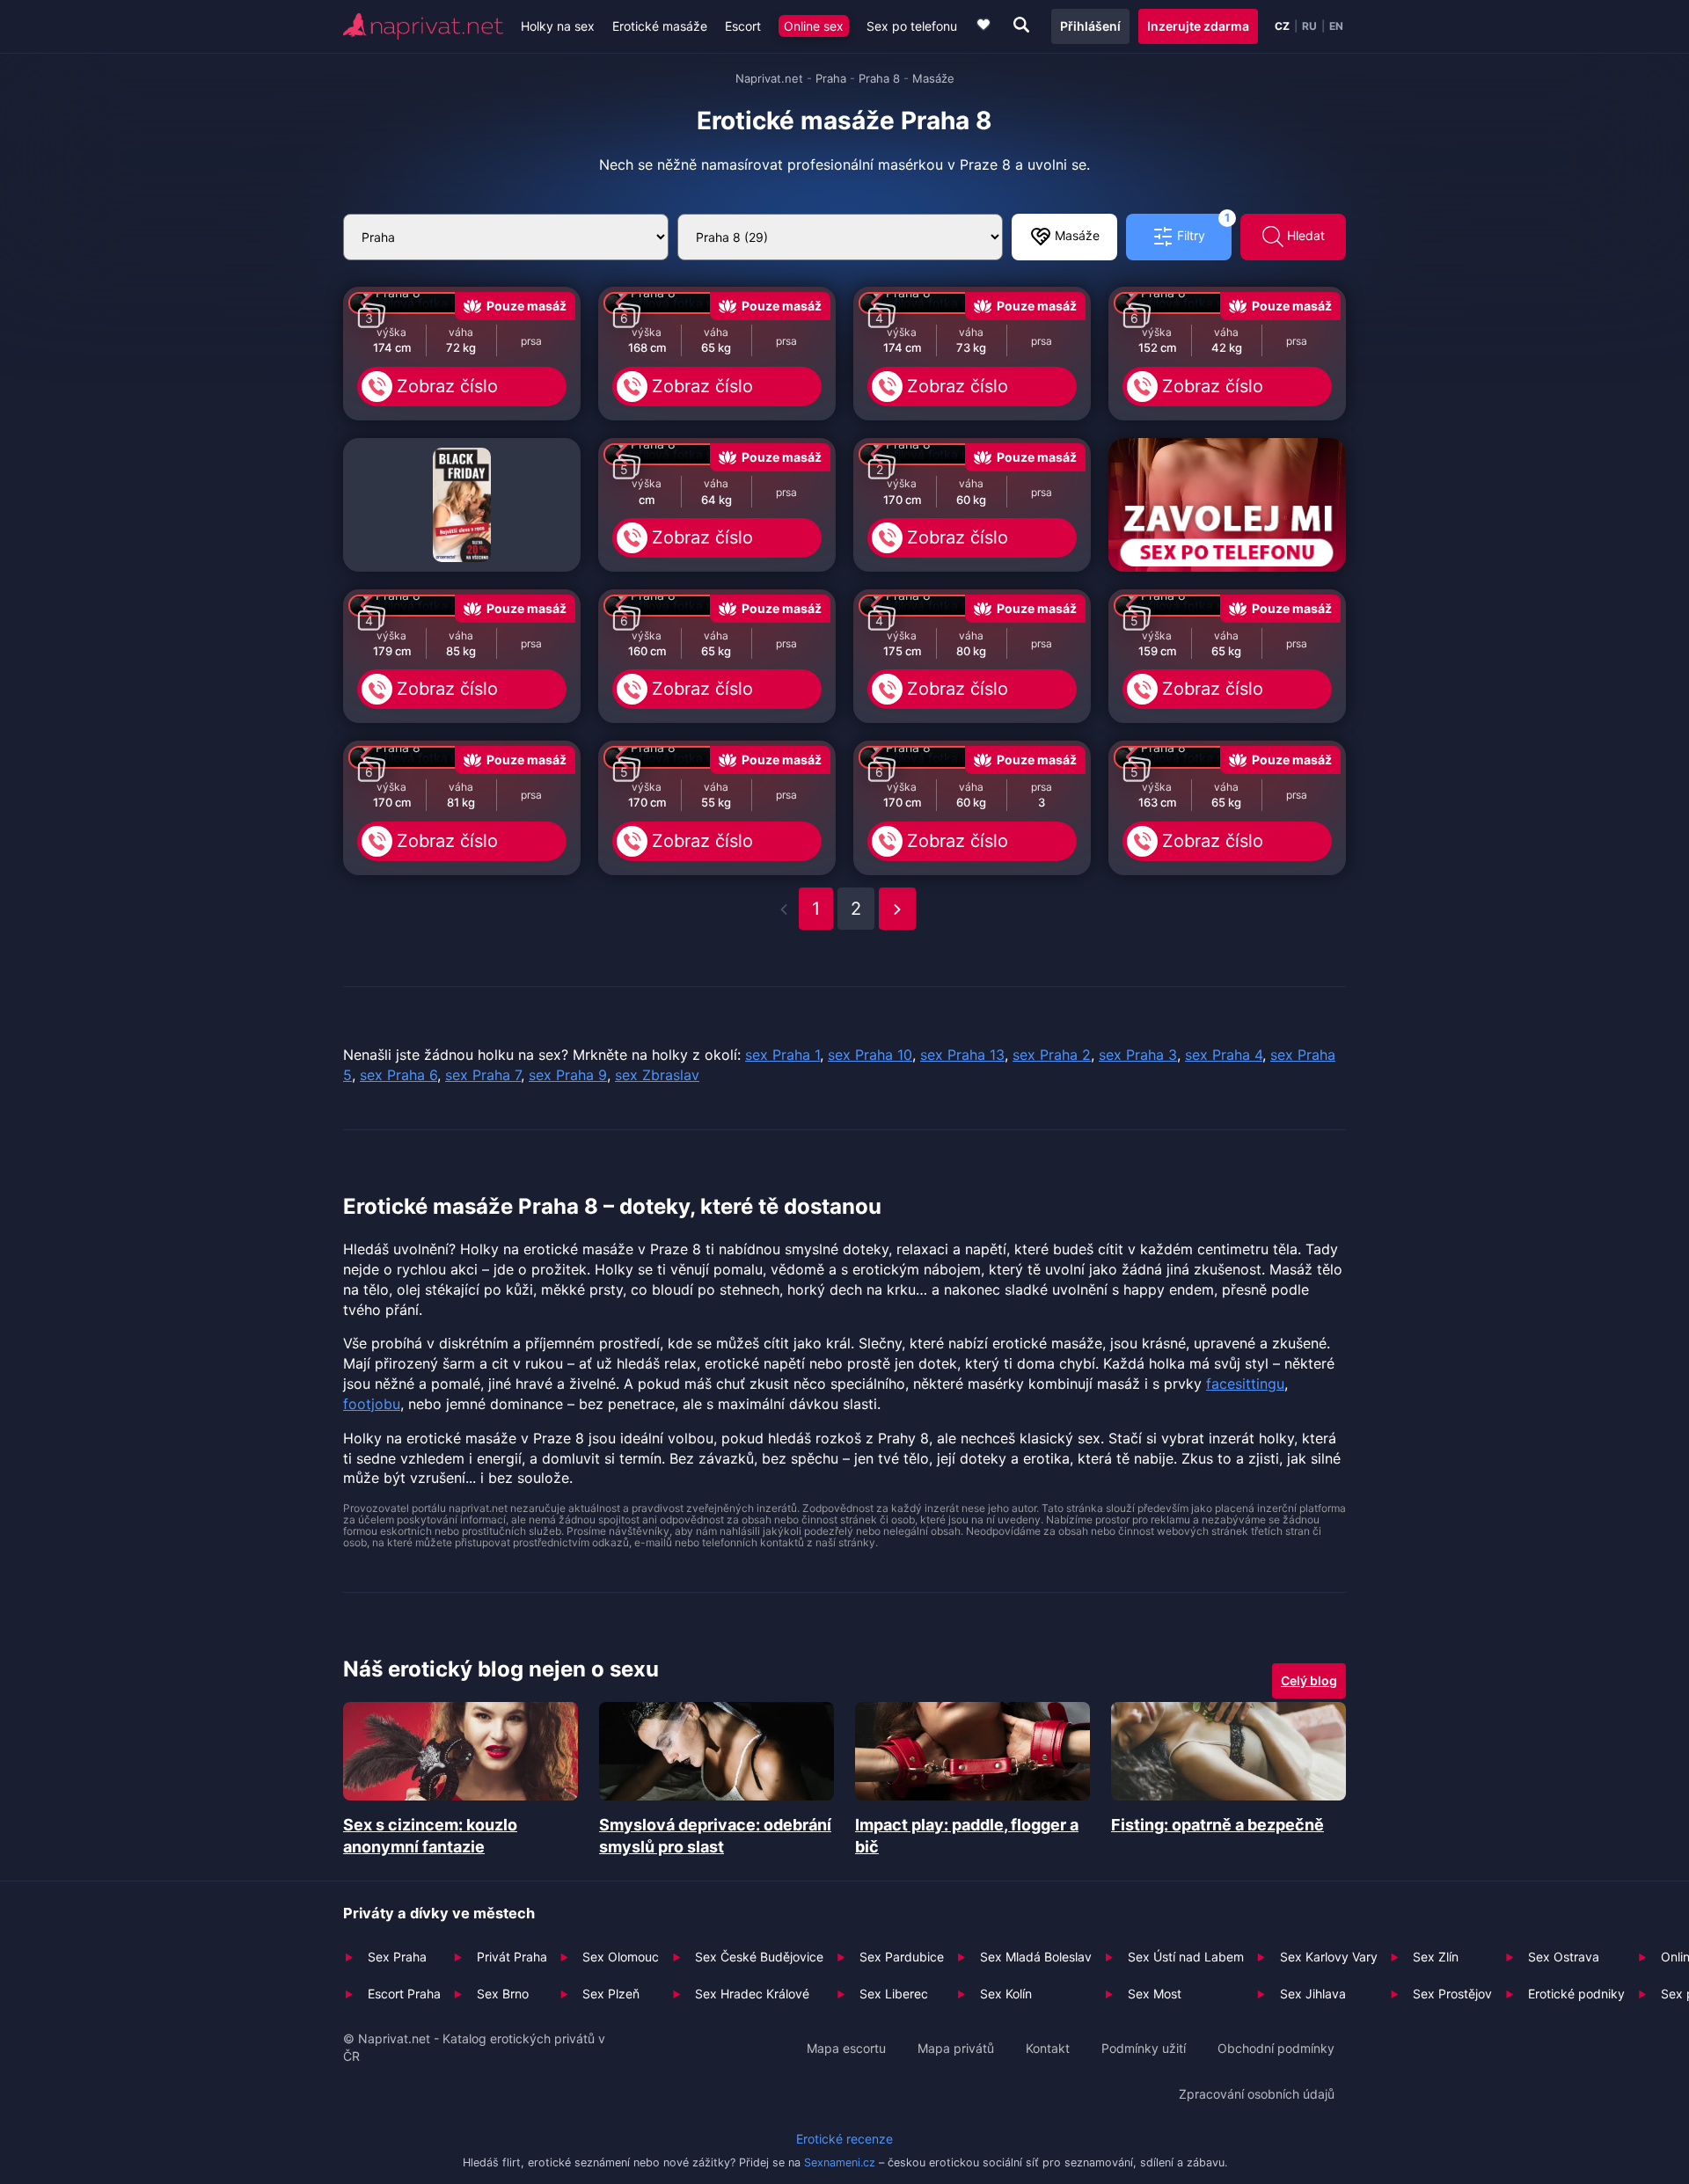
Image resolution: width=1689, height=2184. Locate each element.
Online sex (814, 26)
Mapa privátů (956, 2048)
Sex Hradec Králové (752, 1994)
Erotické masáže (660, 26)
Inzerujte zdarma (1198, 26)
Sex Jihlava (1313, 1994)
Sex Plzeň (611, 1994)
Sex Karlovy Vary (1329, 1957)
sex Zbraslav (657, 1075)
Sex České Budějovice (759, 1957)
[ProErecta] (462, 505)
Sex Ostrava (1564, 1957)
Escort (743, 26)
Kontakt (1048, 2048)
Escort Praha (404, 1994)
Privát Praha (512, 1957)
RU (1309, 26)
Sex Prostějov (1452, 1994)
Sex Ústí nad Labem (1186, 1957)
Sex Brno (503, 1994)
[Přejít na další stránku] (897, 909)
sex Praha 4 (1224, 1055)
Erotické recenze (844, 2139)
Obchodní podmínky (1276, 2048)
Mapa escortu (846, 2048)
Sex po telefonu (912, 26)
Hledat (1304, 235)
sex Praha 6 (398, 1075)
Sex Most (1155, 1994)
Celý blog (1309, 1680)
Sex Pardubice (902, 1957)
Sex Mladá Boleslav (1036, 1957)
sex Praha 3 (1138, 1055)
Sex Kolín (1006, 1994)
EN (1336, 26)
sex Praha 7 (483, 1075)
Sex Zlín (1436, 1957)
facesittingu (1245, 1384)
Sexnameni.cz (840, 2162)
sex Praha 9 (568, 1075)
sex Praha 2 (1052, 1055)
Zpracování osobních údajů (1257, 2094)
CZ (1282, 26)
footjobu (372, 1404)
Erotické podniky (1576, 1994)
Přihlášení (1090, 26)
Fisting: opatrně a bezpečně (1217, 1825)
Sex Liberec (894, 1994)
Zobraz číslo (447, 386)
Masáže (1075, 235)
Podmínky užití (1144, 2048)
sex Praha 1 (782, 1055)
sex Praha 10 (870, 1055)
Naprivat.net (769, 78)
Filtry (1202, 228)
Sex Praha (397, 1957)
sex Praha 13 (962, 1055)
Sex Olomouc (621, 1957)
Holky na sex (558, 26)
